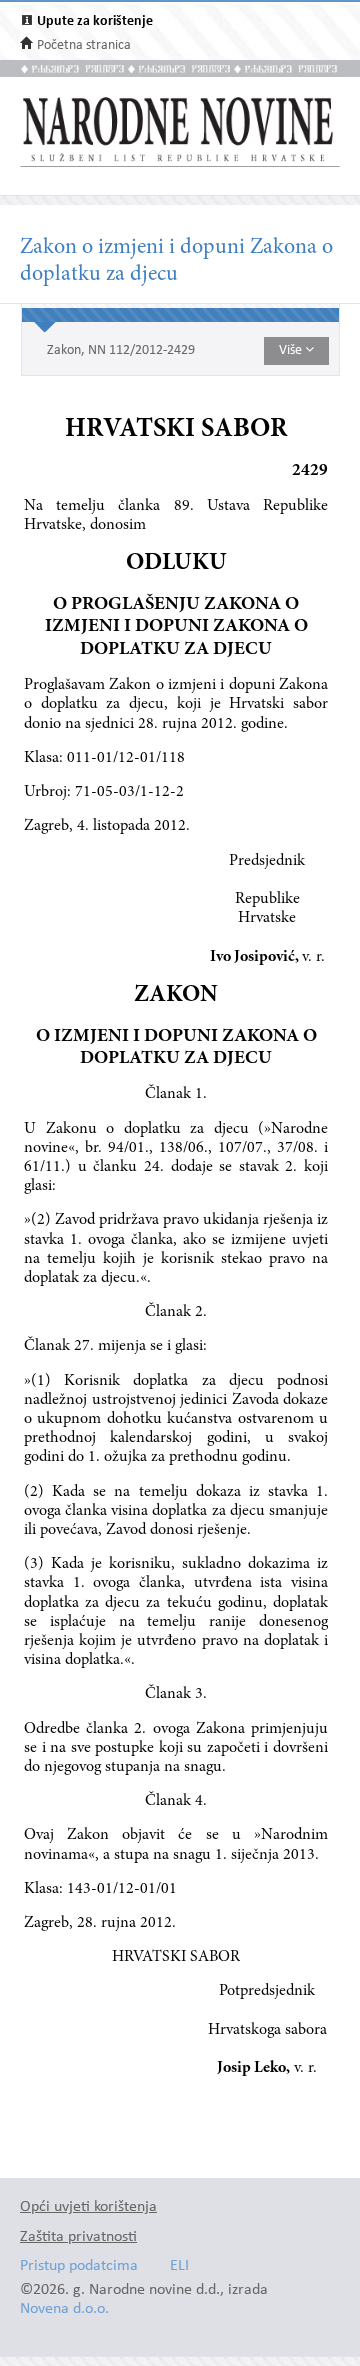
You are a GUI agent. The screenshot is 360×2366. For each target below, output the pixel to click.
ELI (179, 2266)
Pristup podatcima (79, 2266)
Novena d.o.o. (64, 2309)
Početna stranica (84, 45)
